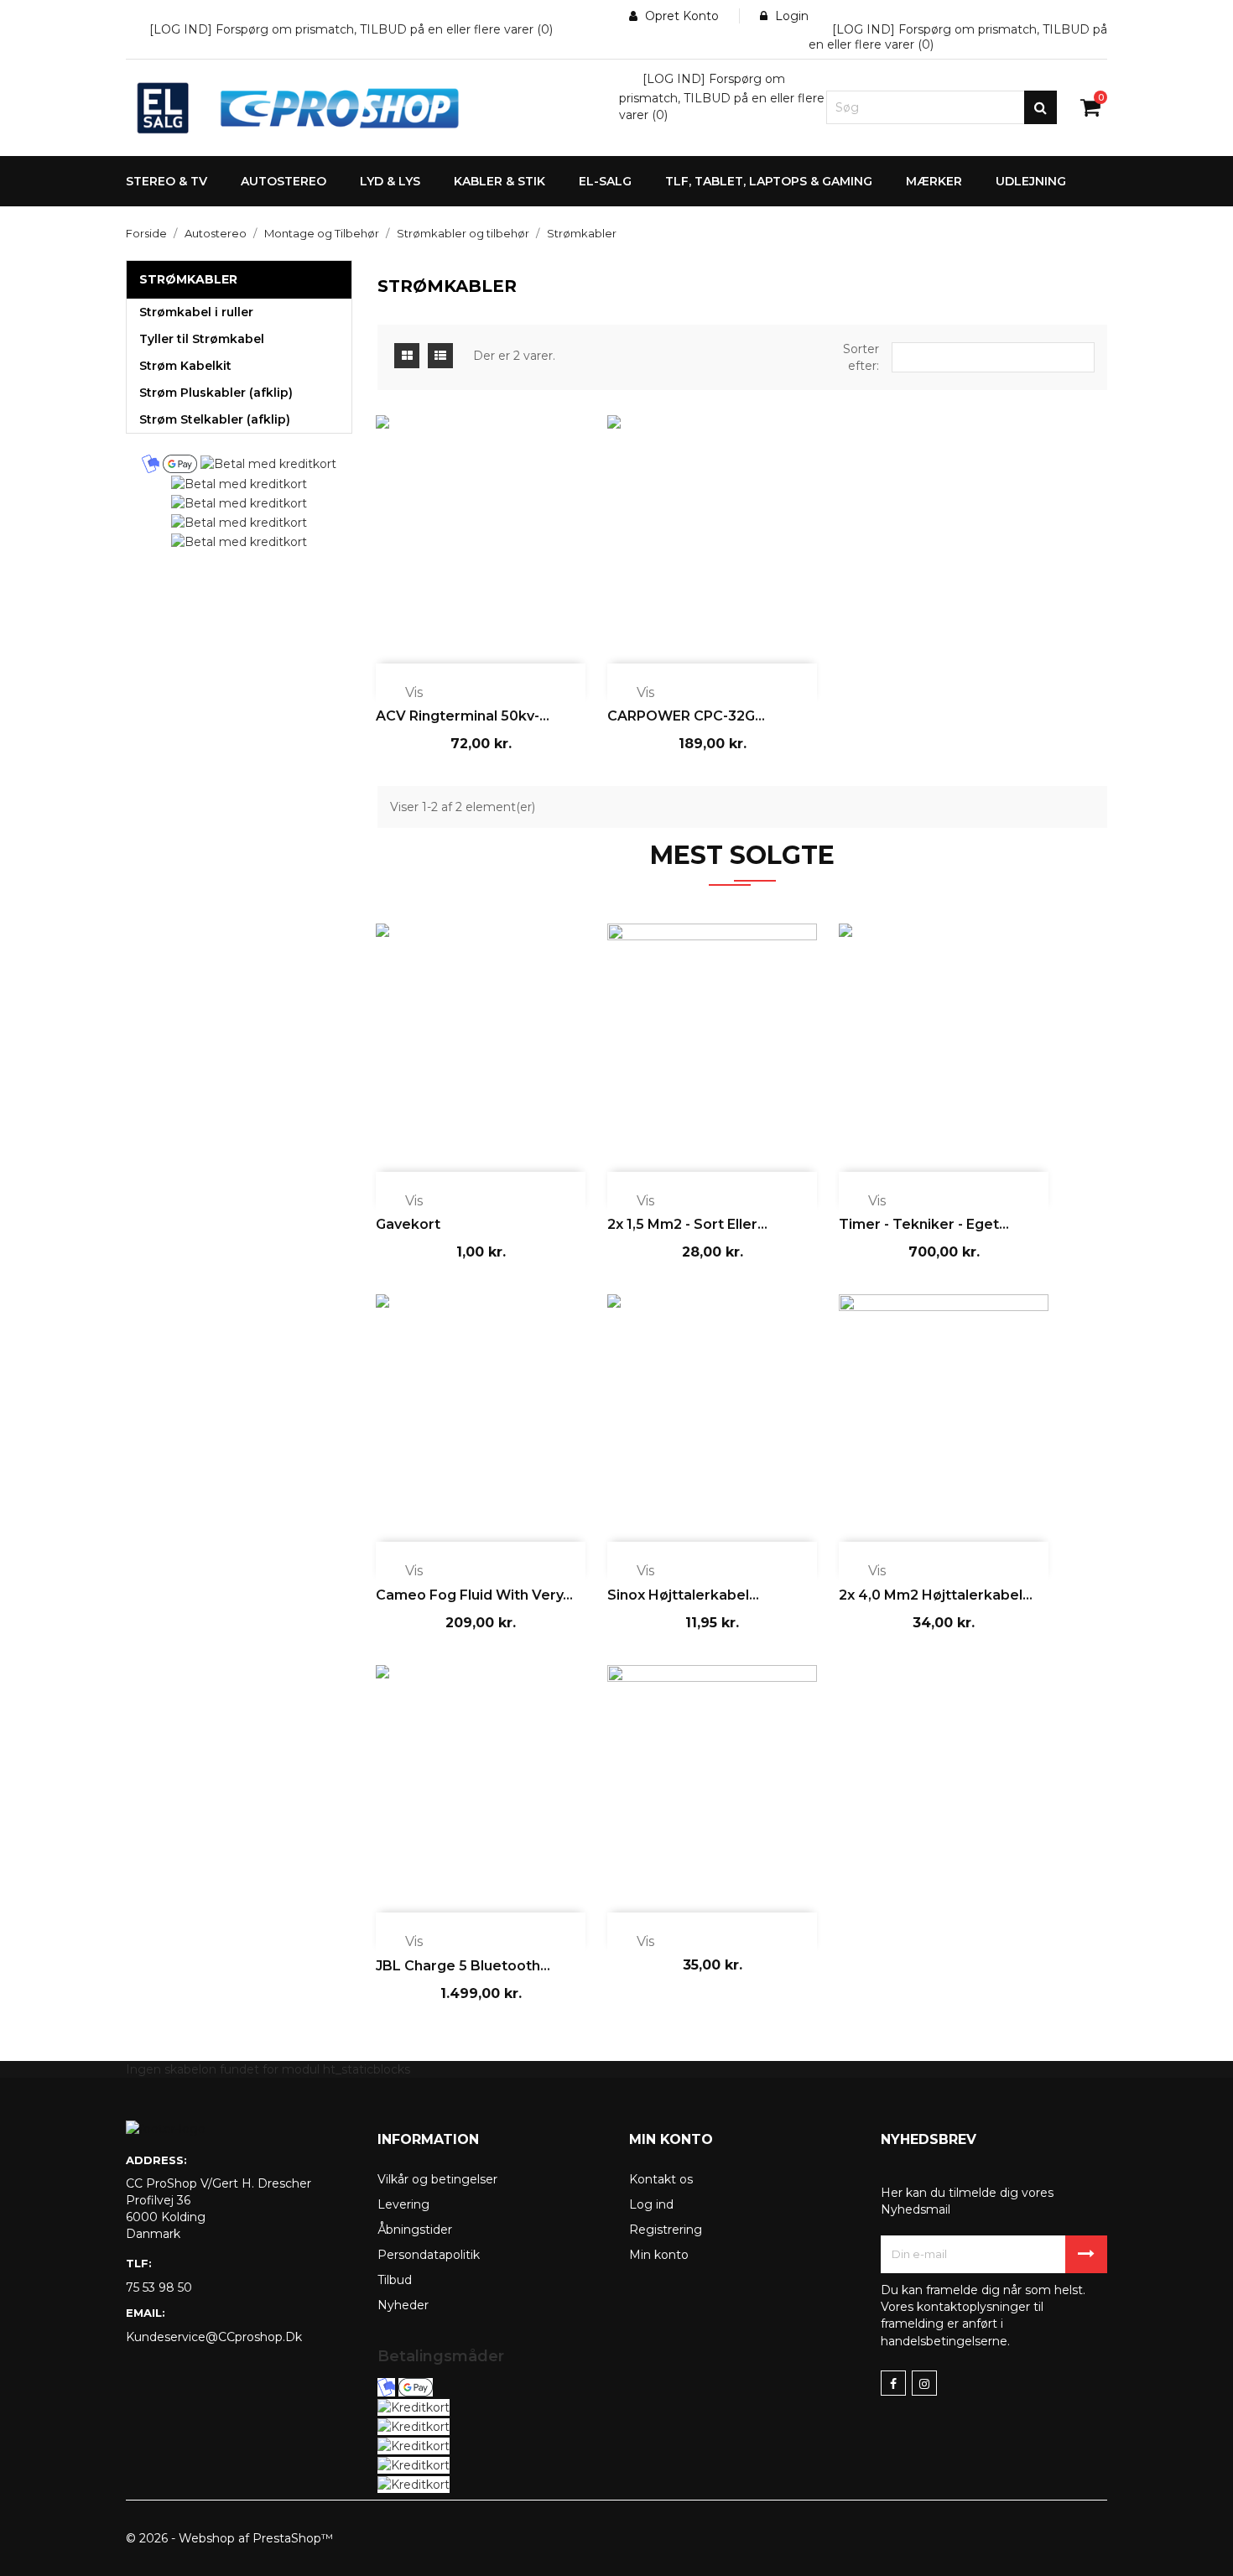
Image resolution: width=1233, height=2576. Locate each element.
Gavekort (408, 1224)
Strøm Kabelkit (185, 366)
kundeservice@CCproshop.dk (214, 2337)
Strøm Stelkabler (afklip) (215, 419)
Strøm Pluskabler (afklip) (216, 393)
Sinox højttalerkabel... (683, 1595)
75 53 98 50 (159, 2287)
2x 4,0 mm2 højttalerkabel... (936, 1595)
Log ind (651, 2204)
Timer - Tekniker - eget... (924, 1224)
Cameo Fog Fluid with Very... (474, 1595)
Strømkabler (188, 279)
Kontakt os (661, 2179)
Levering (403, 2204)
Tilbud (395, 2280)
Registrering (666, 2230)
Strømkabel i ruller (196, 312)
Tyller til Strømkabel (202, 339)
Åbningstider (415, 2230)
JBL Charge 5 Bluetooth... (463, 1966)
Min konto (659, 2255)
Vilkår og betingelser (437, 2179)
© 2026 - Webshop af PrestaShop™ (229, 2538)
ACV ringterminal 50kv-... (463, 716)
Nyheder (403, 2305)
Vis (403, 694)
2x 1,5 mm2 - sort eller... (687, 1224)
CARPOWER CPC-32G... (686, 716)
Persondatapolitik (429, 2255)
